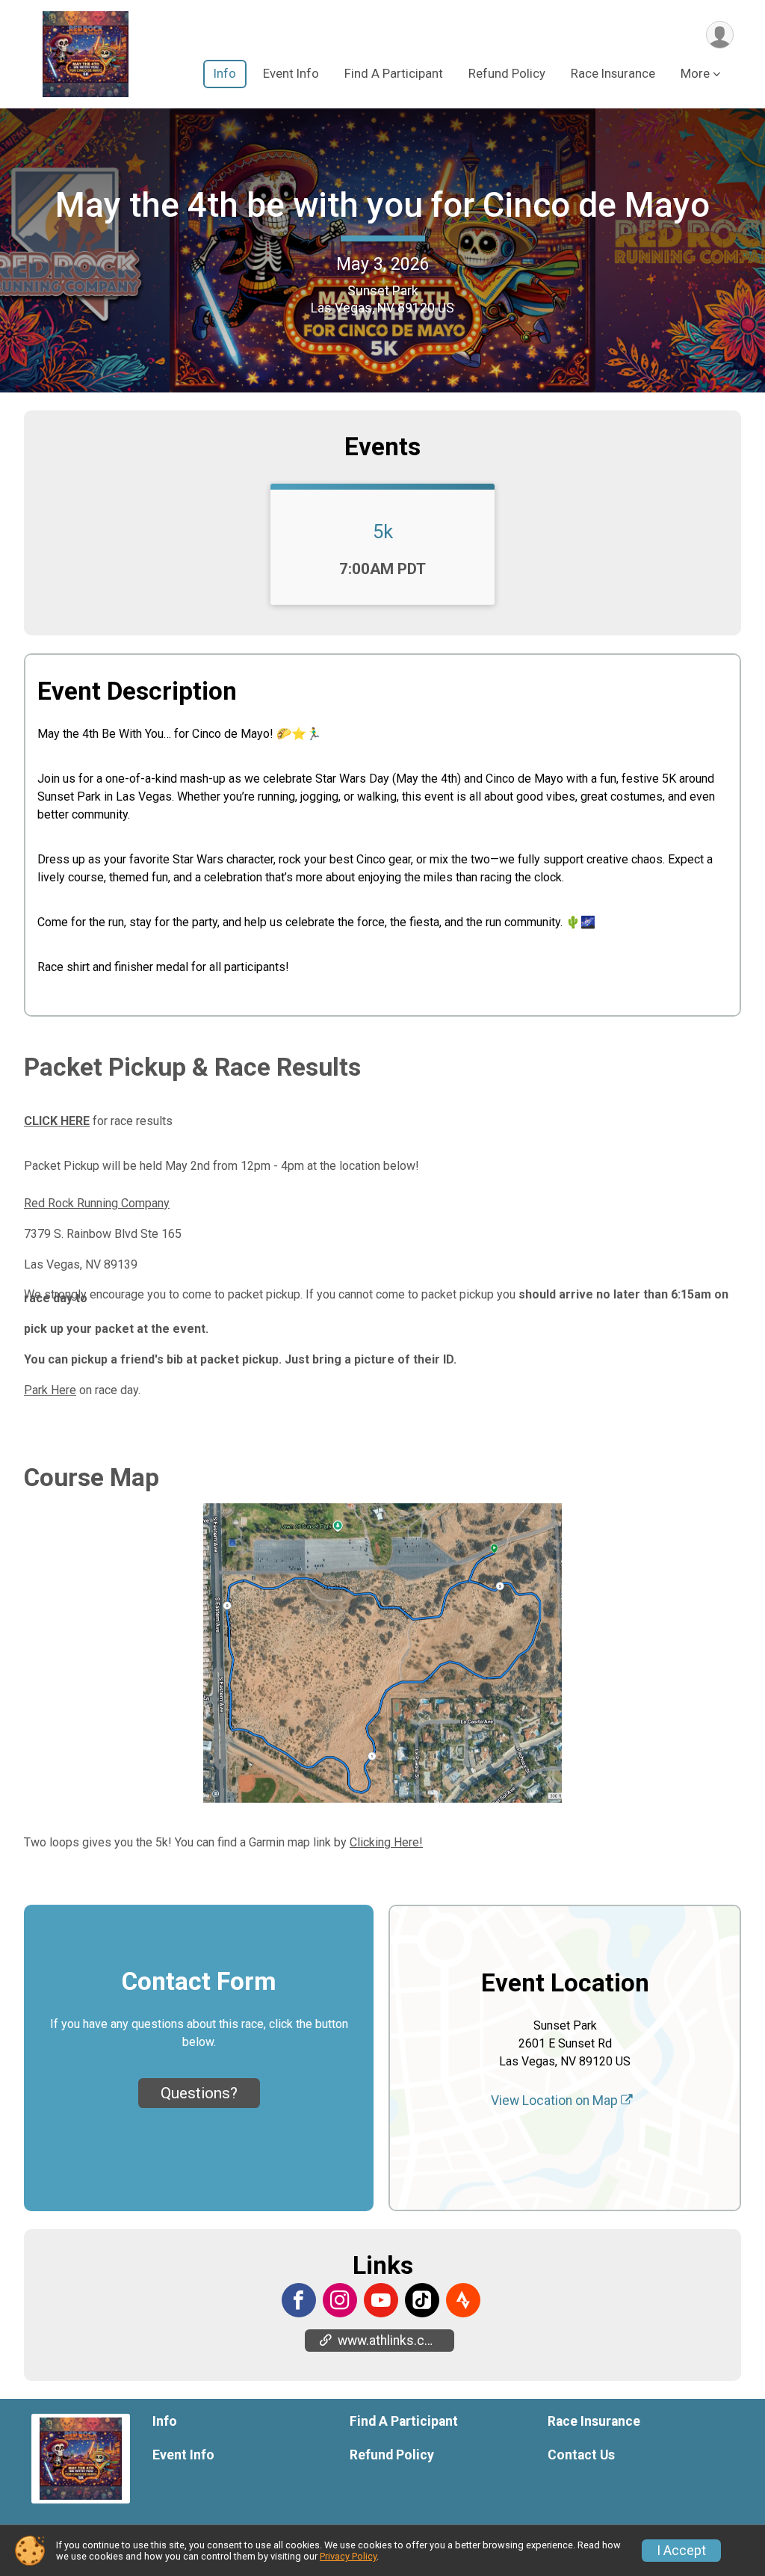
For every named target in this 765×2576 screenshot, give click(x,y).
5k (383, 531)
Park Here (50, 1390)
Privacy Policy (348, 2556)
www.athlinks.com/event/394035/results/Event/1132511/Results (396, 2341)
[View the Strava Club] (463, 2300)
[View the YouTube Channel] (381, 2300)
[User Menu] (720, 35)
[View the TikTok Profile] (422, 2300)
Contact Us (581, 2455)
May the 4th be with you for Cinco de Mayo (382, 205)
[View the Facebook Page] (299, 2300)
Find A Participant (394, 74)
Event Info (291, 74)
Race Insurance (613, 74)
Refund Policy (507, 74)
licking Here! (390, 1842)
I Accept (681, 2551)
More (695, 74)
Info (225, 74)
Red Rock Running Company (97, 1203)
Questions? (199, 2093)
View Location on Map (556, 2101)
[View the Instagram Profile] (340, 2300)
